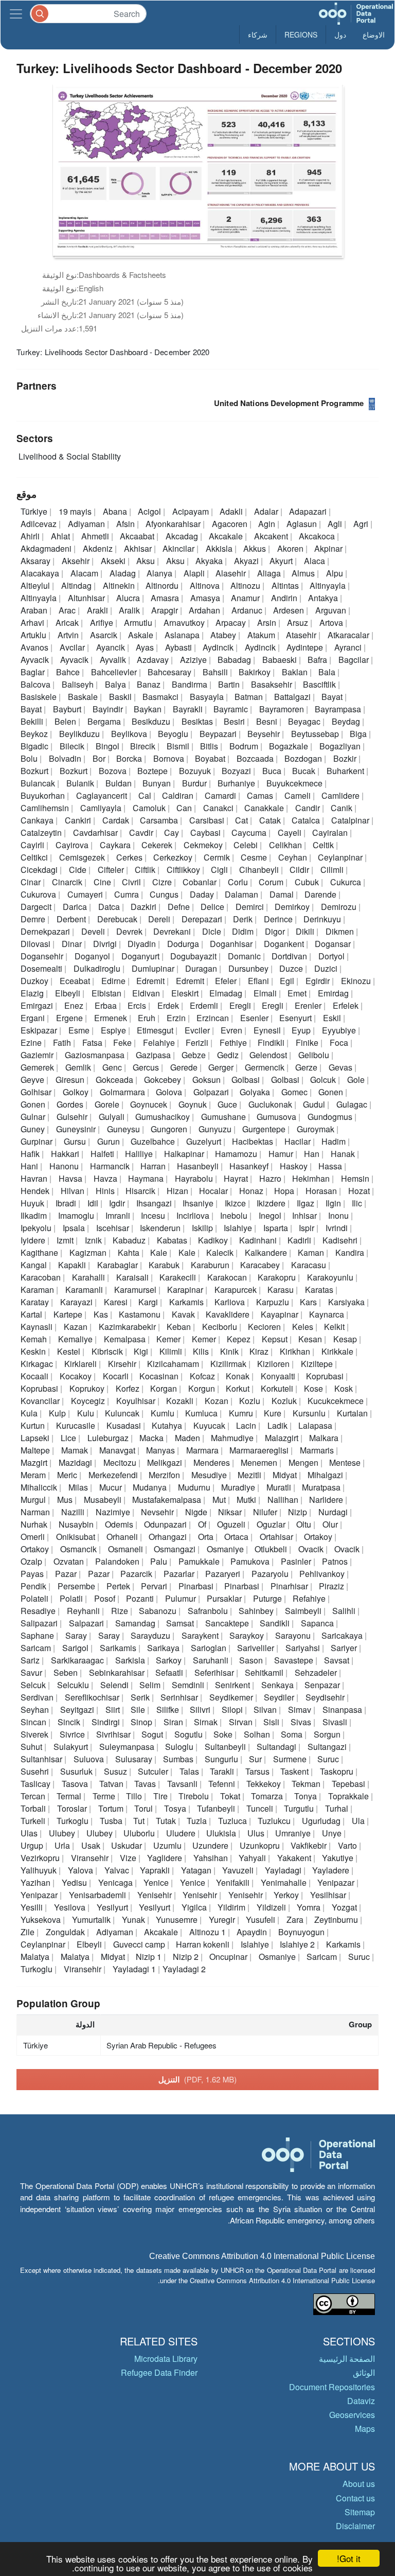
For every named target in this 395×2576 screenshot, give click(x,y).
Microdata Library (166, 2359)
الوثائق (364, 2372)
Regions (301, 34)
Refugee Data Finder (159, 2372)
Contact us (355, 2498)
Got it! (349, 2558)
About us (359, 2484)
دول (340, 34)
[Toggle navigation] (16, 14)
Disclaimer (355, 2526)
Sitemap (360, 2512)
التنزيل (198, 2079)
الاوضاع (374, 34)
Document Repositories (332, 2387)
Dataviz (361, 2401)
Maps (365, 2429)
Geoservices (352, 2415)
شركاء (258, 34)
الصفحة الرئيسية (347, 2359)
